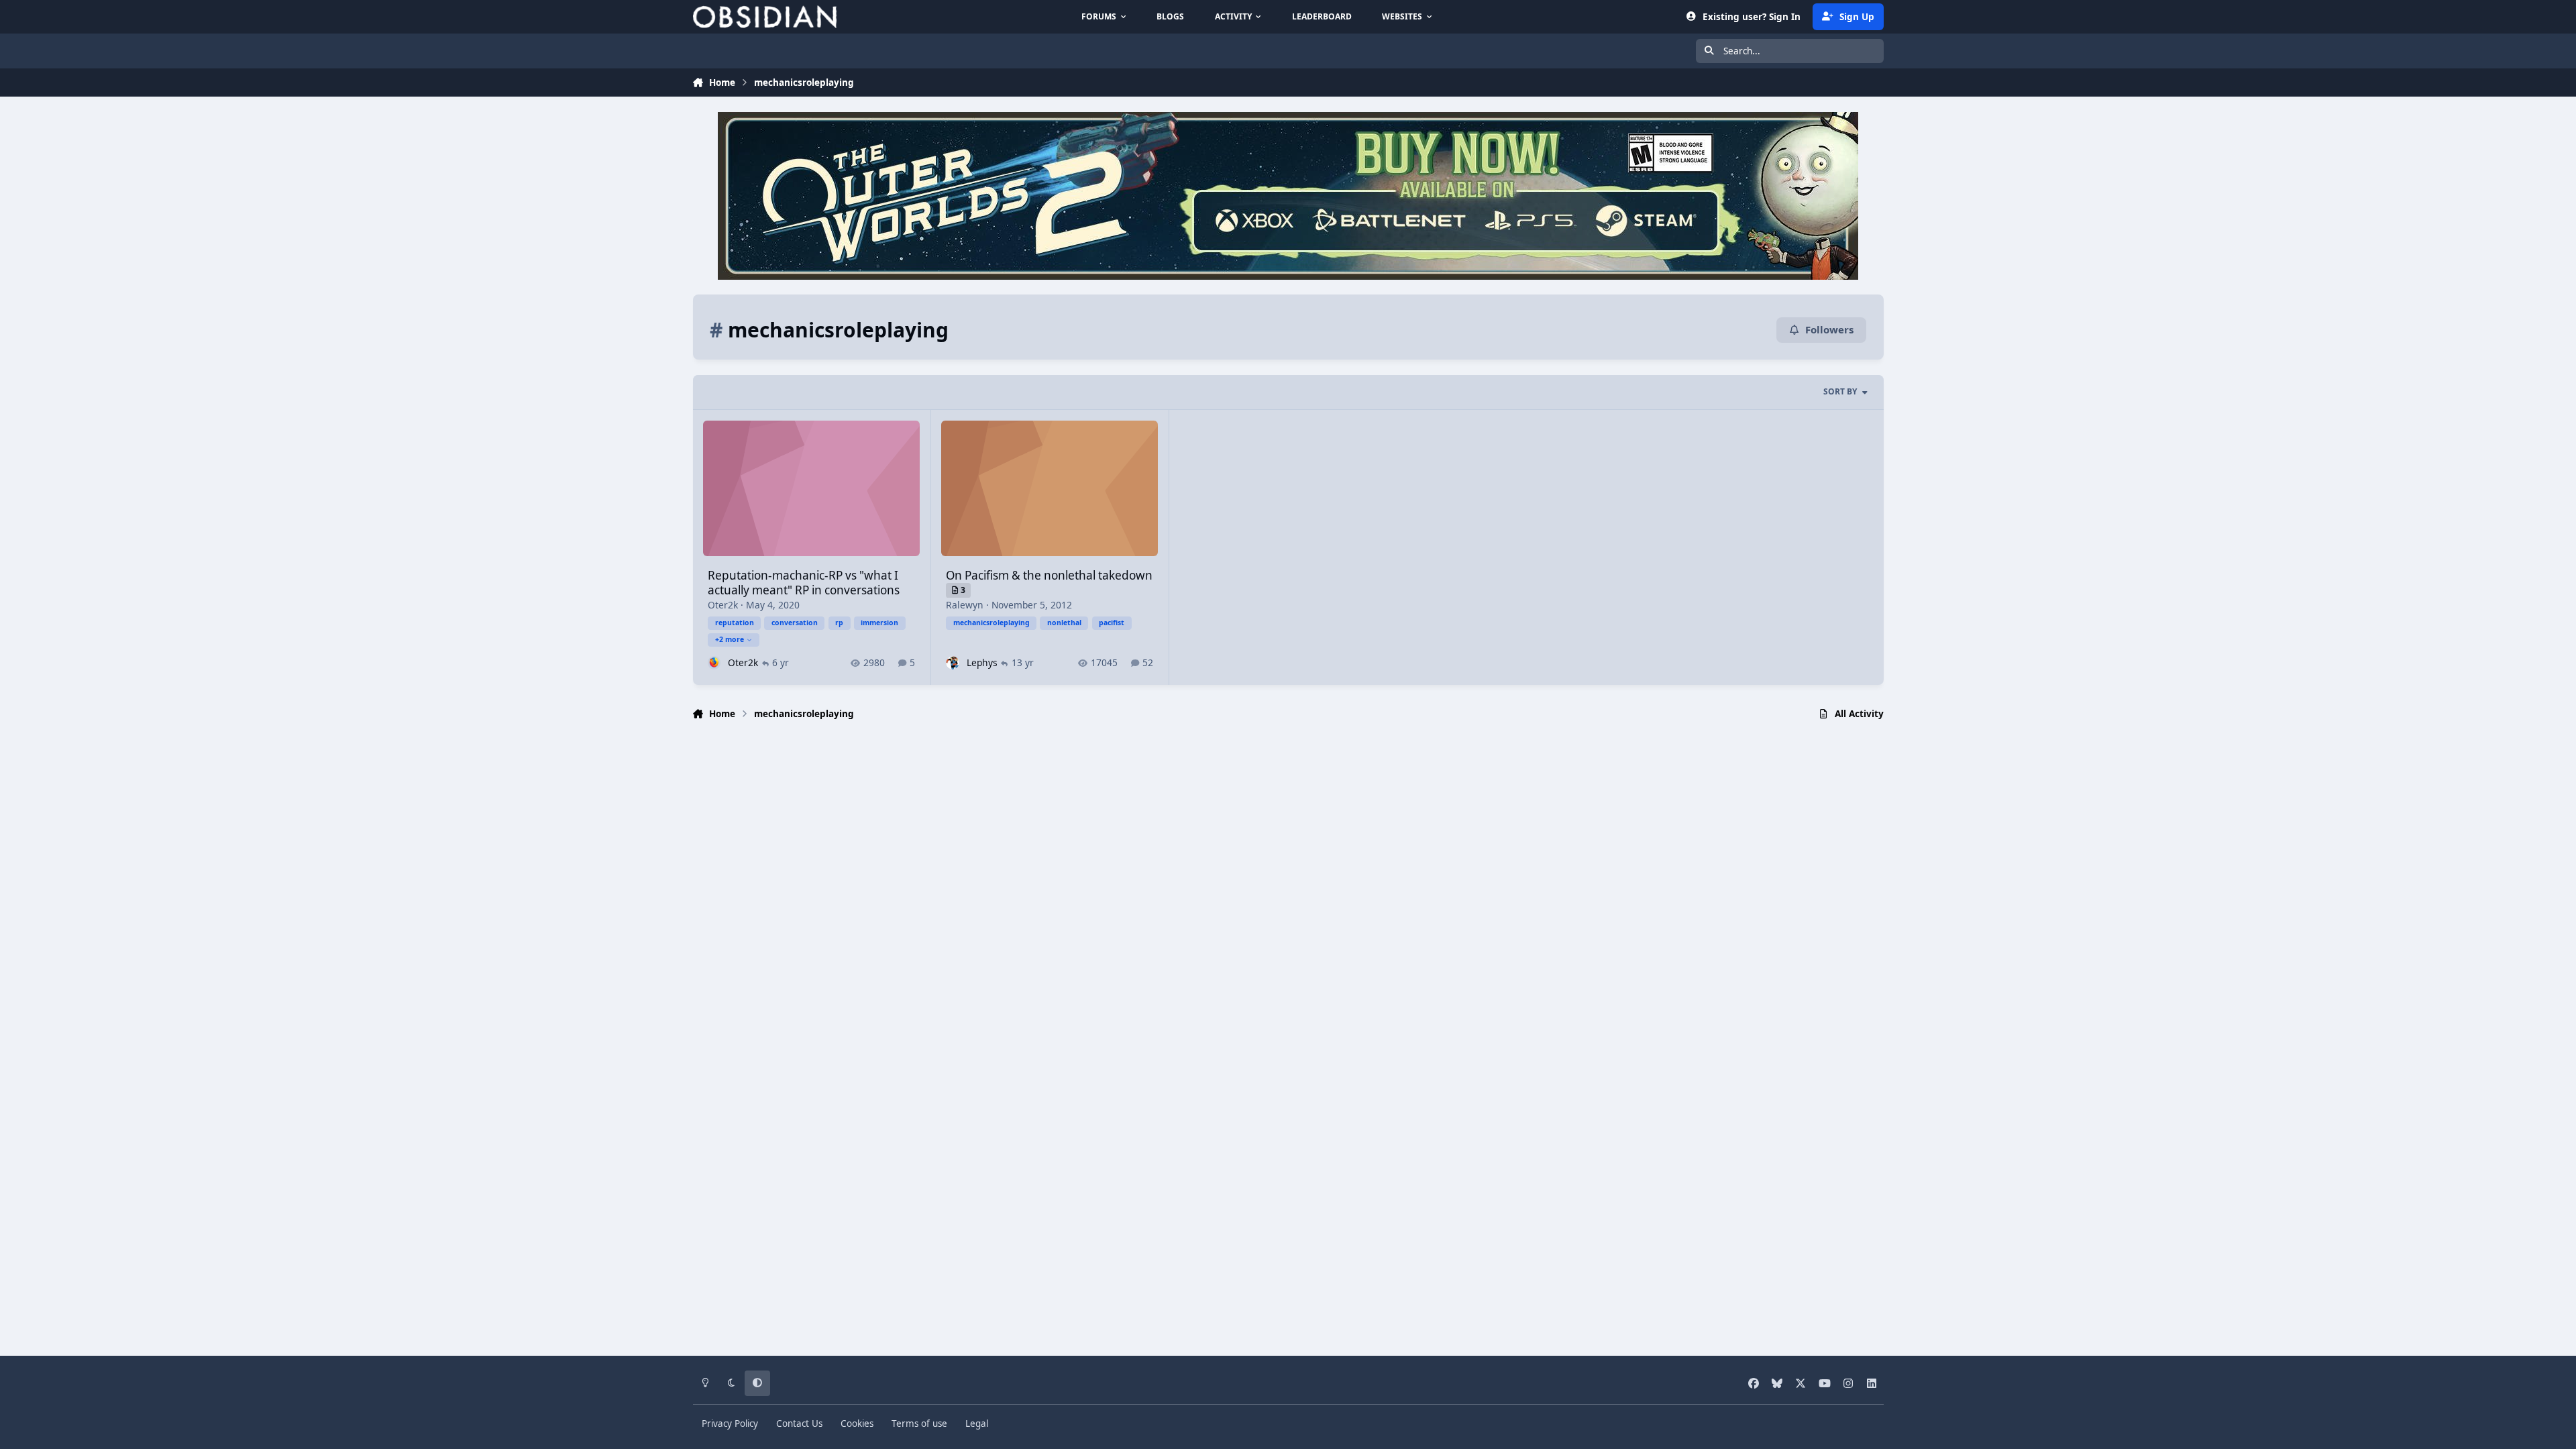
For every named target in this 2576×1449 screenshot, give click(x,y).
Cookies (857, 1424)
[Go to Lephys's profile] (952, 662)
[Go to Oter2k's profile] (714, 662)
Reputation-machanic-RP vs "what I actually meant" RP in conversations (804, 583)
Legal (977, 1424)
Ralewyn (965, 605)
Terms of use (919, 1424)
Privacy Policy (730, 1424)
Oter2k (723, 605)
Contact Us (799, 1424)
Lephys (982, 662)
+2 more (730, 639)
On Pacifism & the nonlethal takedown (1049, 575)
